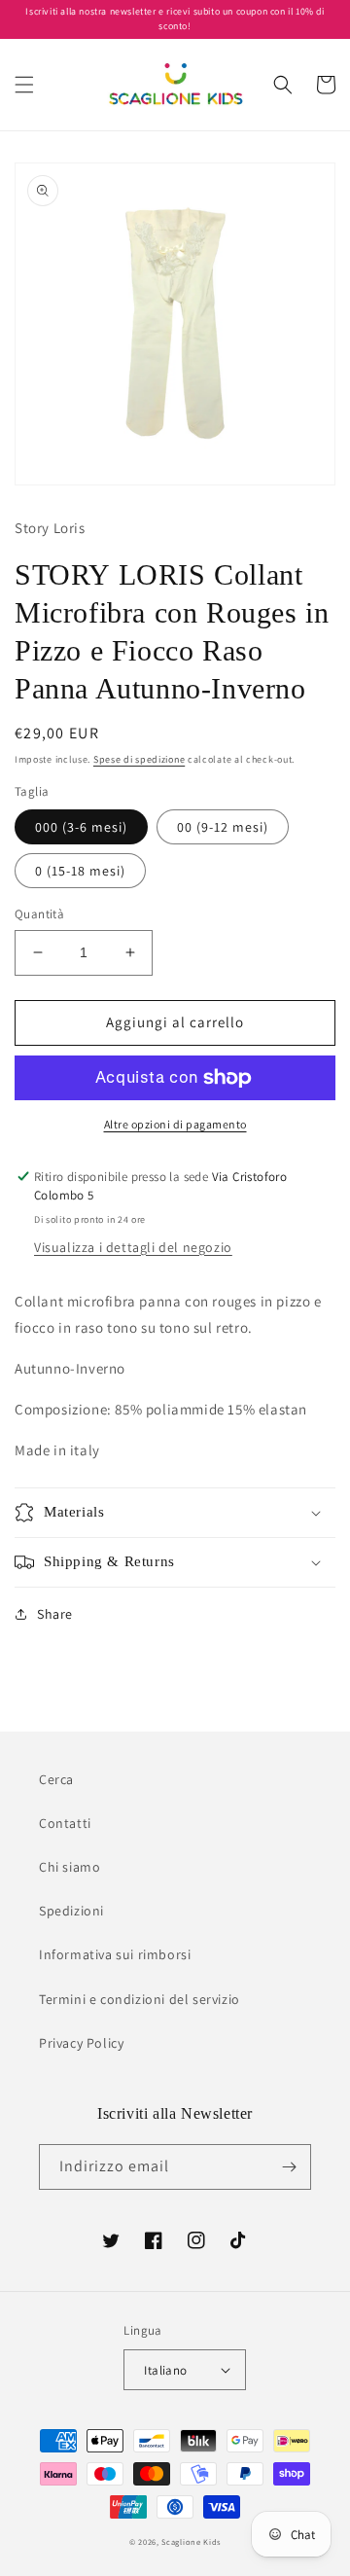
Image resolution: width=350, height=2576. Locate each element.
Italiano (165, 2370)
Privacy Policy (81, 2043)
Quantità (39, 914)
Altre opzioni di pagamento (175, 1124)
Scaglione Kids (191, 2541)
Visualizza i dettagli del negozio (133, 1247)
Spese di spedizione (139, 759)
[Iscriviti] (289, 2167)
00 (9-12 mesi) (223, 827)
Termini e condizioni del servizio (140, 1999)
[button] (24, 85)
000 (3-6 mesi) (81, 827)
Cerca (56, 1779)
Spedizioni (71, 1911)
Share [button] (55, 1614)
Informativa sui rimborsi (115, 1954)
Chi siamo (70, 1867)
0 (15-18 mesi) (80, 871)
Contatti (65, 1823)
